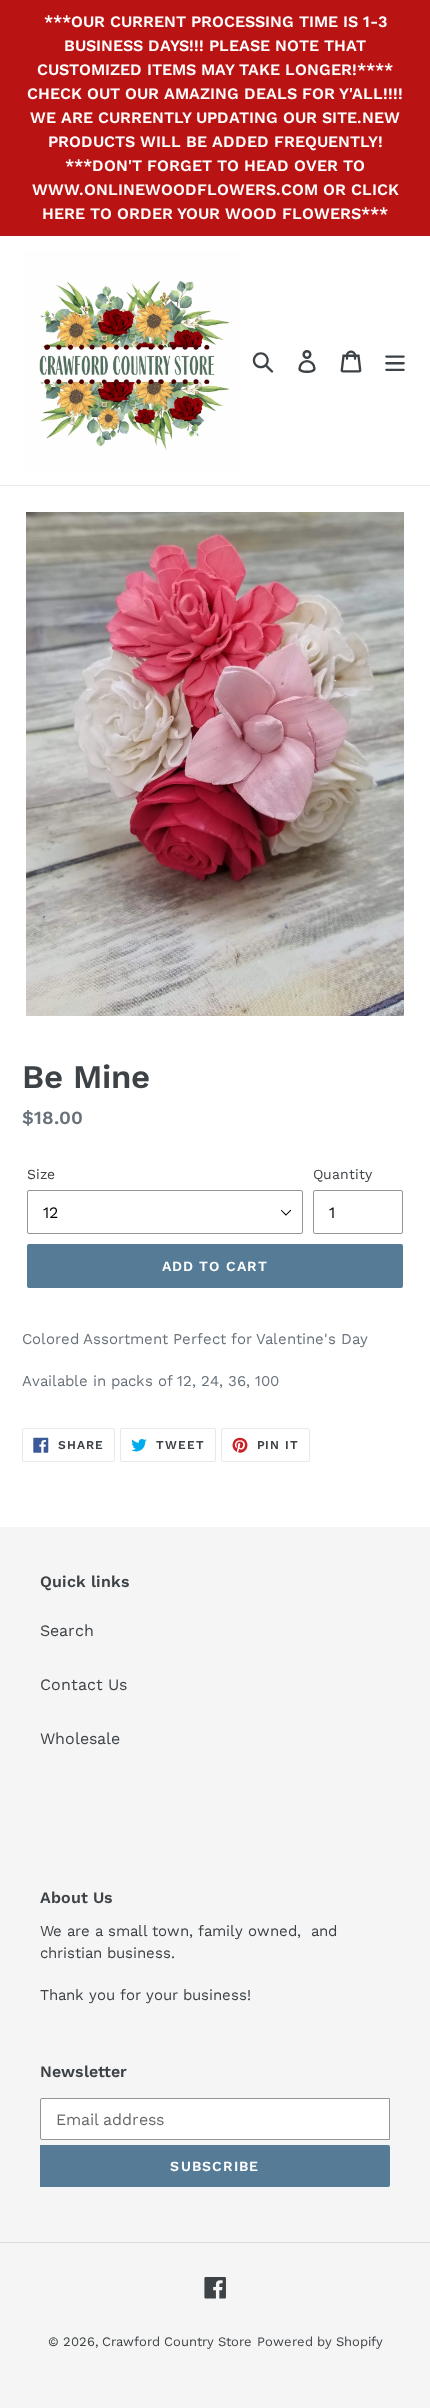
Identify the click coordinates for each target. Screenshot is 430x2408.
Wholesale (80, 1738)
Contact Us (83, 1684)
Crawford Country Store (177, 2341)
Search (67, 1630)
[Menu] (395, 360)
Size (41, 1174)
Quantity (342, 1174)
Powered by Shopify (320, 2341)
